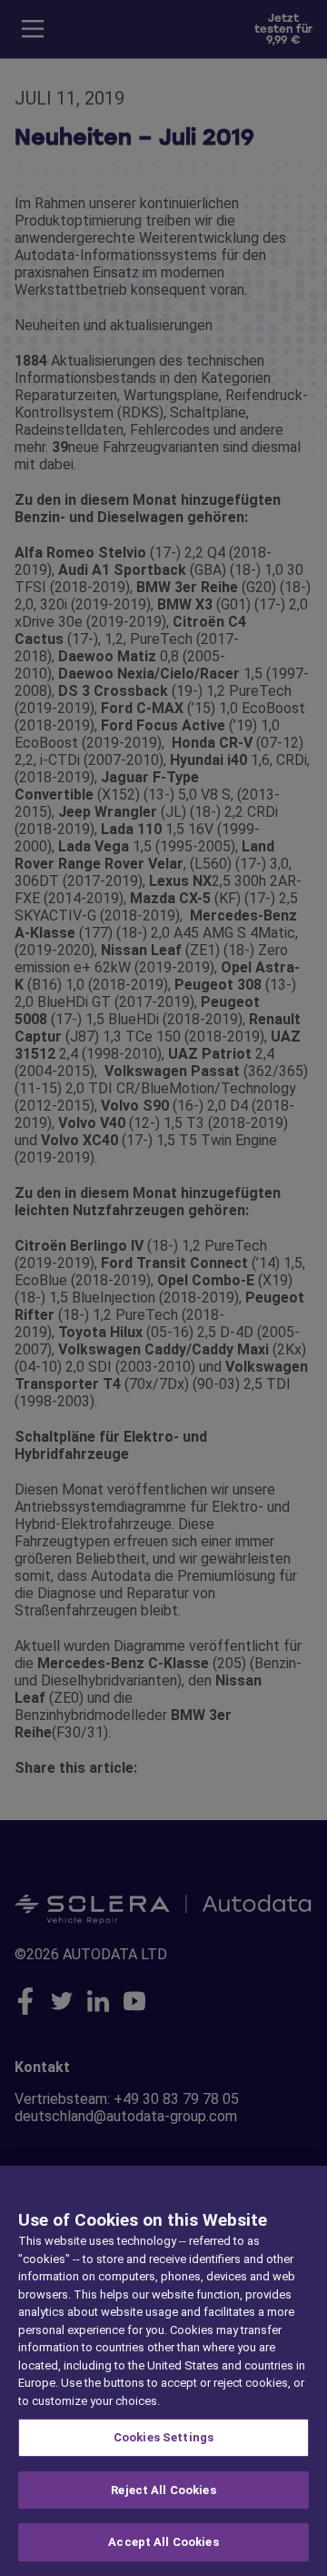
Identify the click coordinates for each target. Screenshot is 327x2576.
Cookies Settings (163, 2437)
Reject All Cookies (163, 2490)
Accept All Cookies (163, 2542)
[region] (163, 2371)
